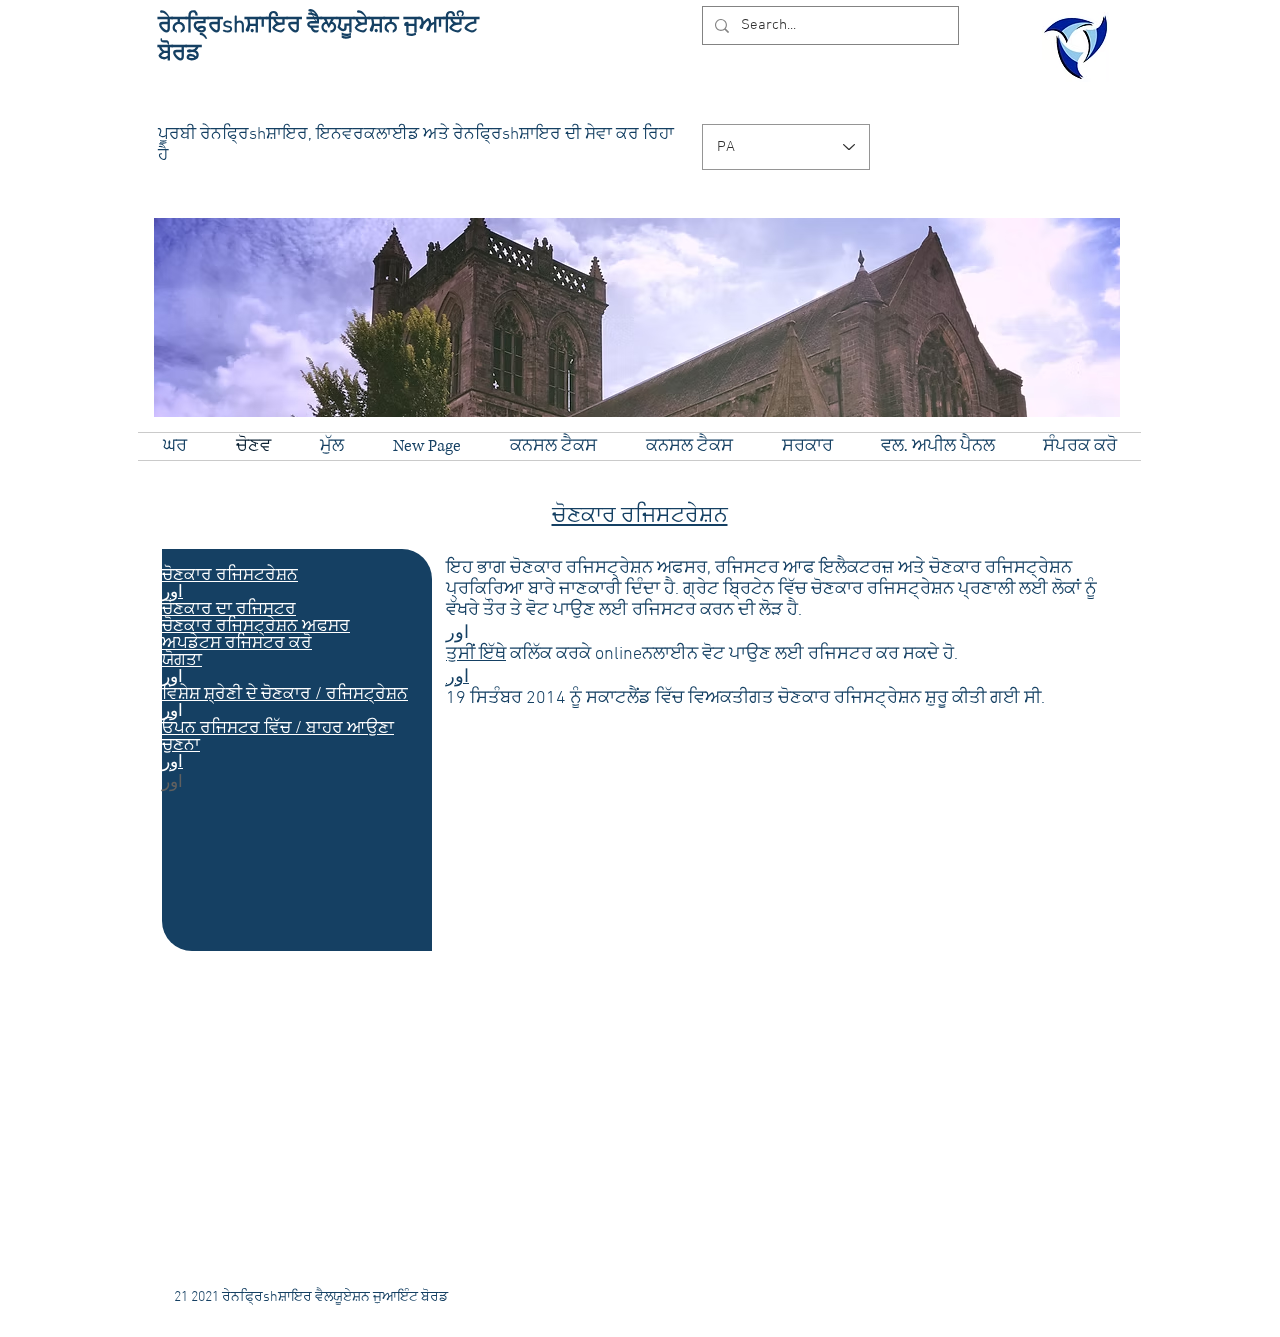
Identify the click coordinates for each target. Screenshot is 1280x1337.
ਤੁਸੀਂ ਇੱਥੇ (476, 654)
